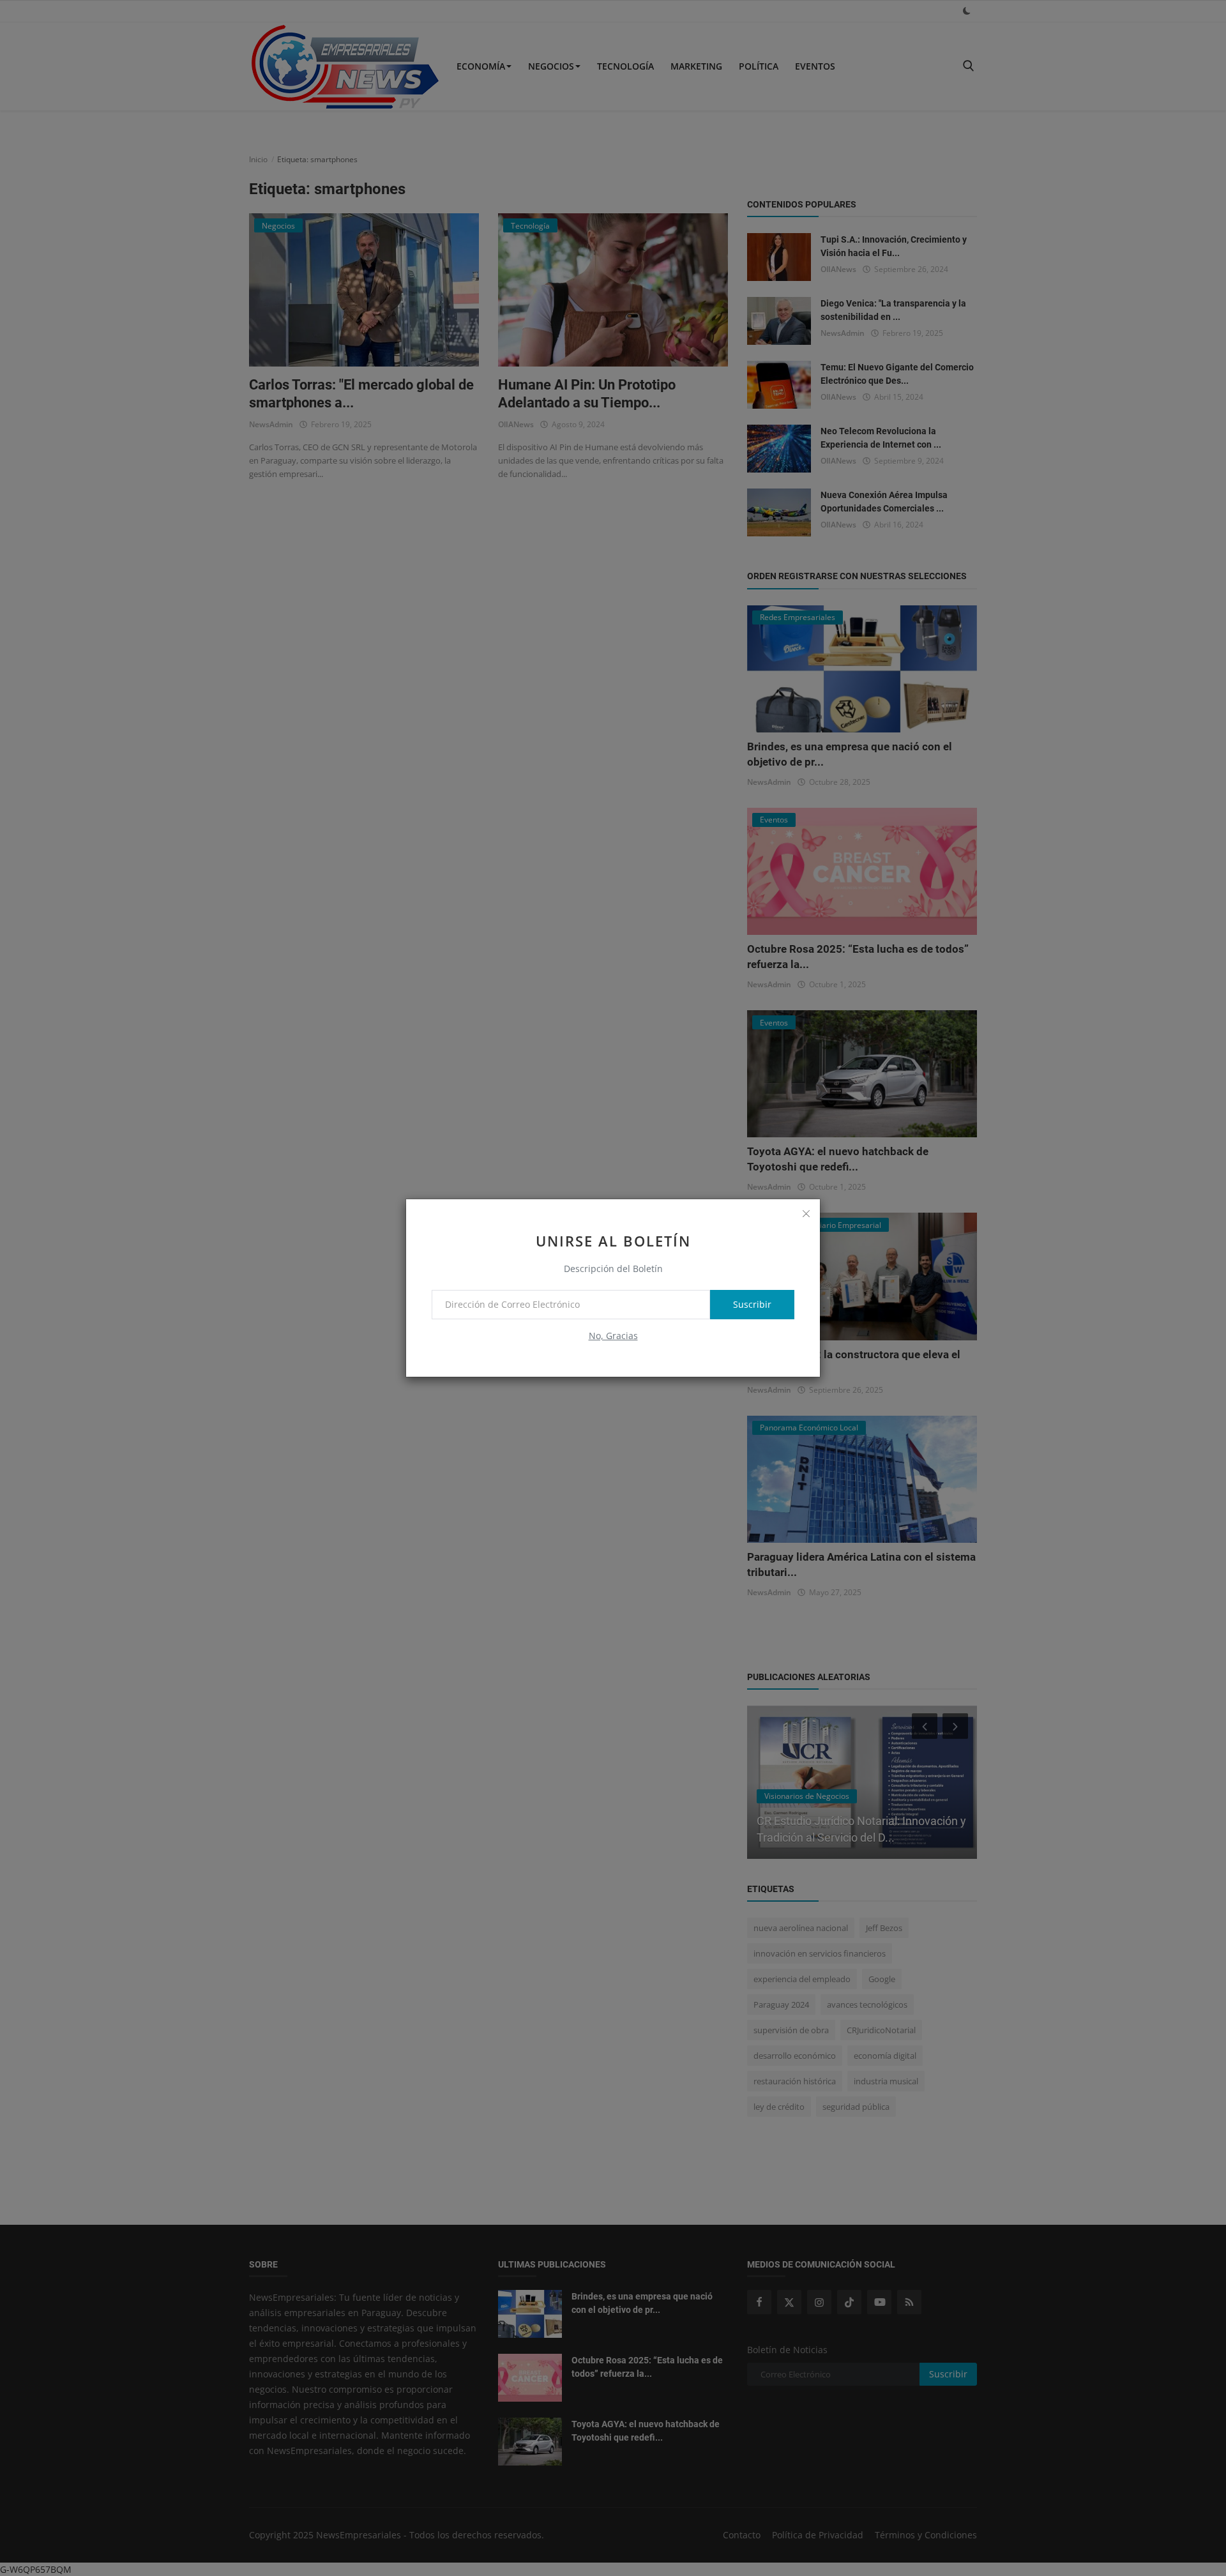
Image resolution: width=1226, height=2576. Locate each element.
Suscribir (752, 1304)
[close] (806, 1213)
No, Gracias (613, 1336)
